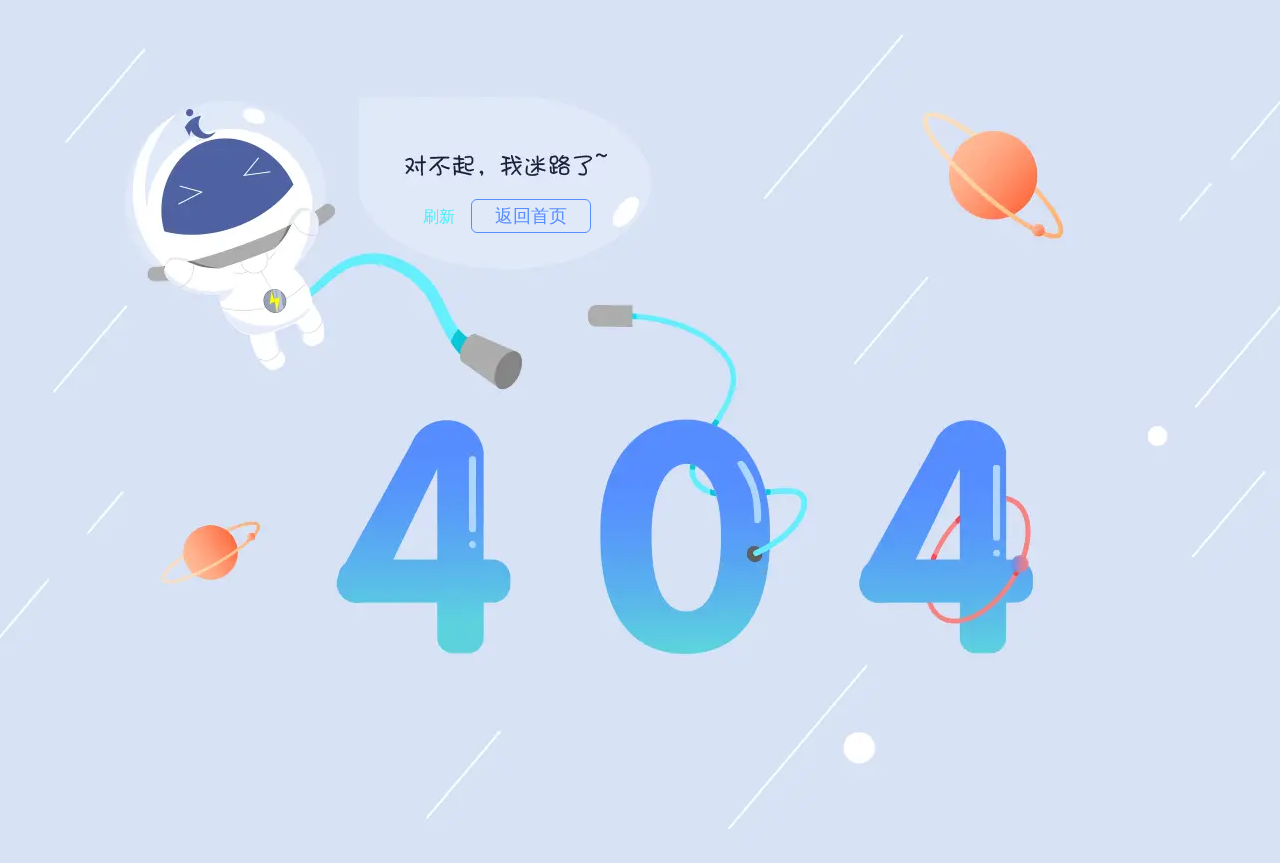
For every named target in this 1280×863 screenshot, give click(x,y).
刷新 (439, 216)
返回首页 (531, 216)
